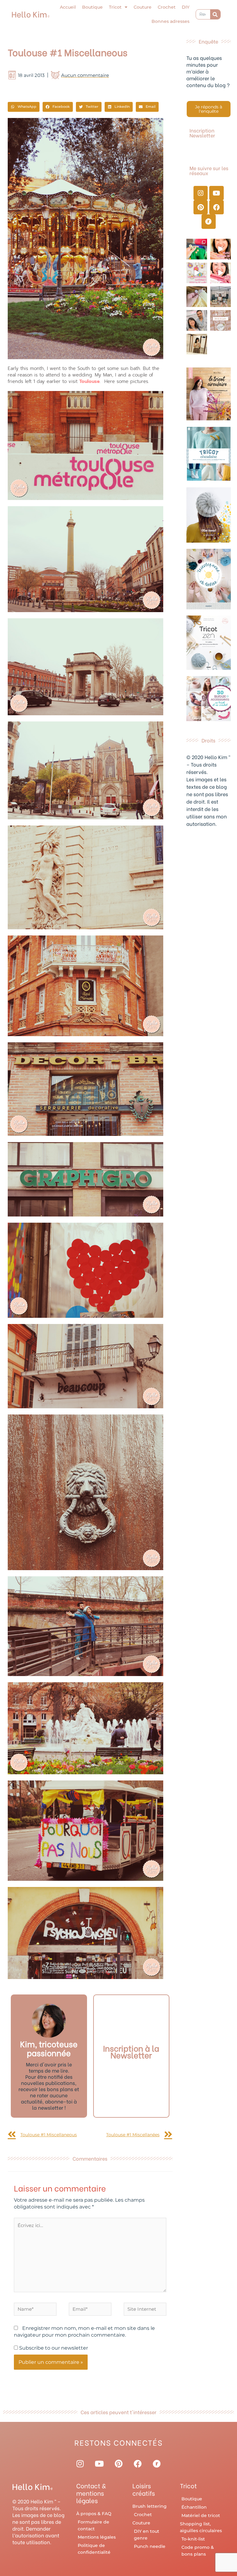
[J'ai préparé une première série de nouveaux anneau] (197, 273)
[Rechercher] (215, 14)
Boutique (92, 7)
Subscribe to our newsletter (53, 2348)
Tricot (115, 7)
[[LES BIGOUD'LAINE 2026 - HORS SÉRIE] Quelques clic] (197, 344)
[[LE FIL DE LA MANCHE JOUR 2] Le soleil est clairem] (220, 297)
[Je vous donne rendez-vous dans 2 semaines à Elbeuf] (220, 320)
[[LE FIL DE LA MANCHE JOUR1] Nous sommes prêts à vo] (197, 320)
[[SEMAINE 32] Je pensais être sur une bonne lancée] (197, 297)
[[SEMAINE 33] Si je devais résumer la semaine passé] (197, 249)
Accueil (68, 7)
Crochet (167, 7)
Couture (143, 7)
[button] (24, 107)
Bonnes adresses (170, 21)
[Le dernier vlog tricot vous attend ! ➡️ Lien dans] (220, 249)
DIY (186, 7)
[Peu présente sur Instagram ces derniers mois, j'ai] (220, 273)
